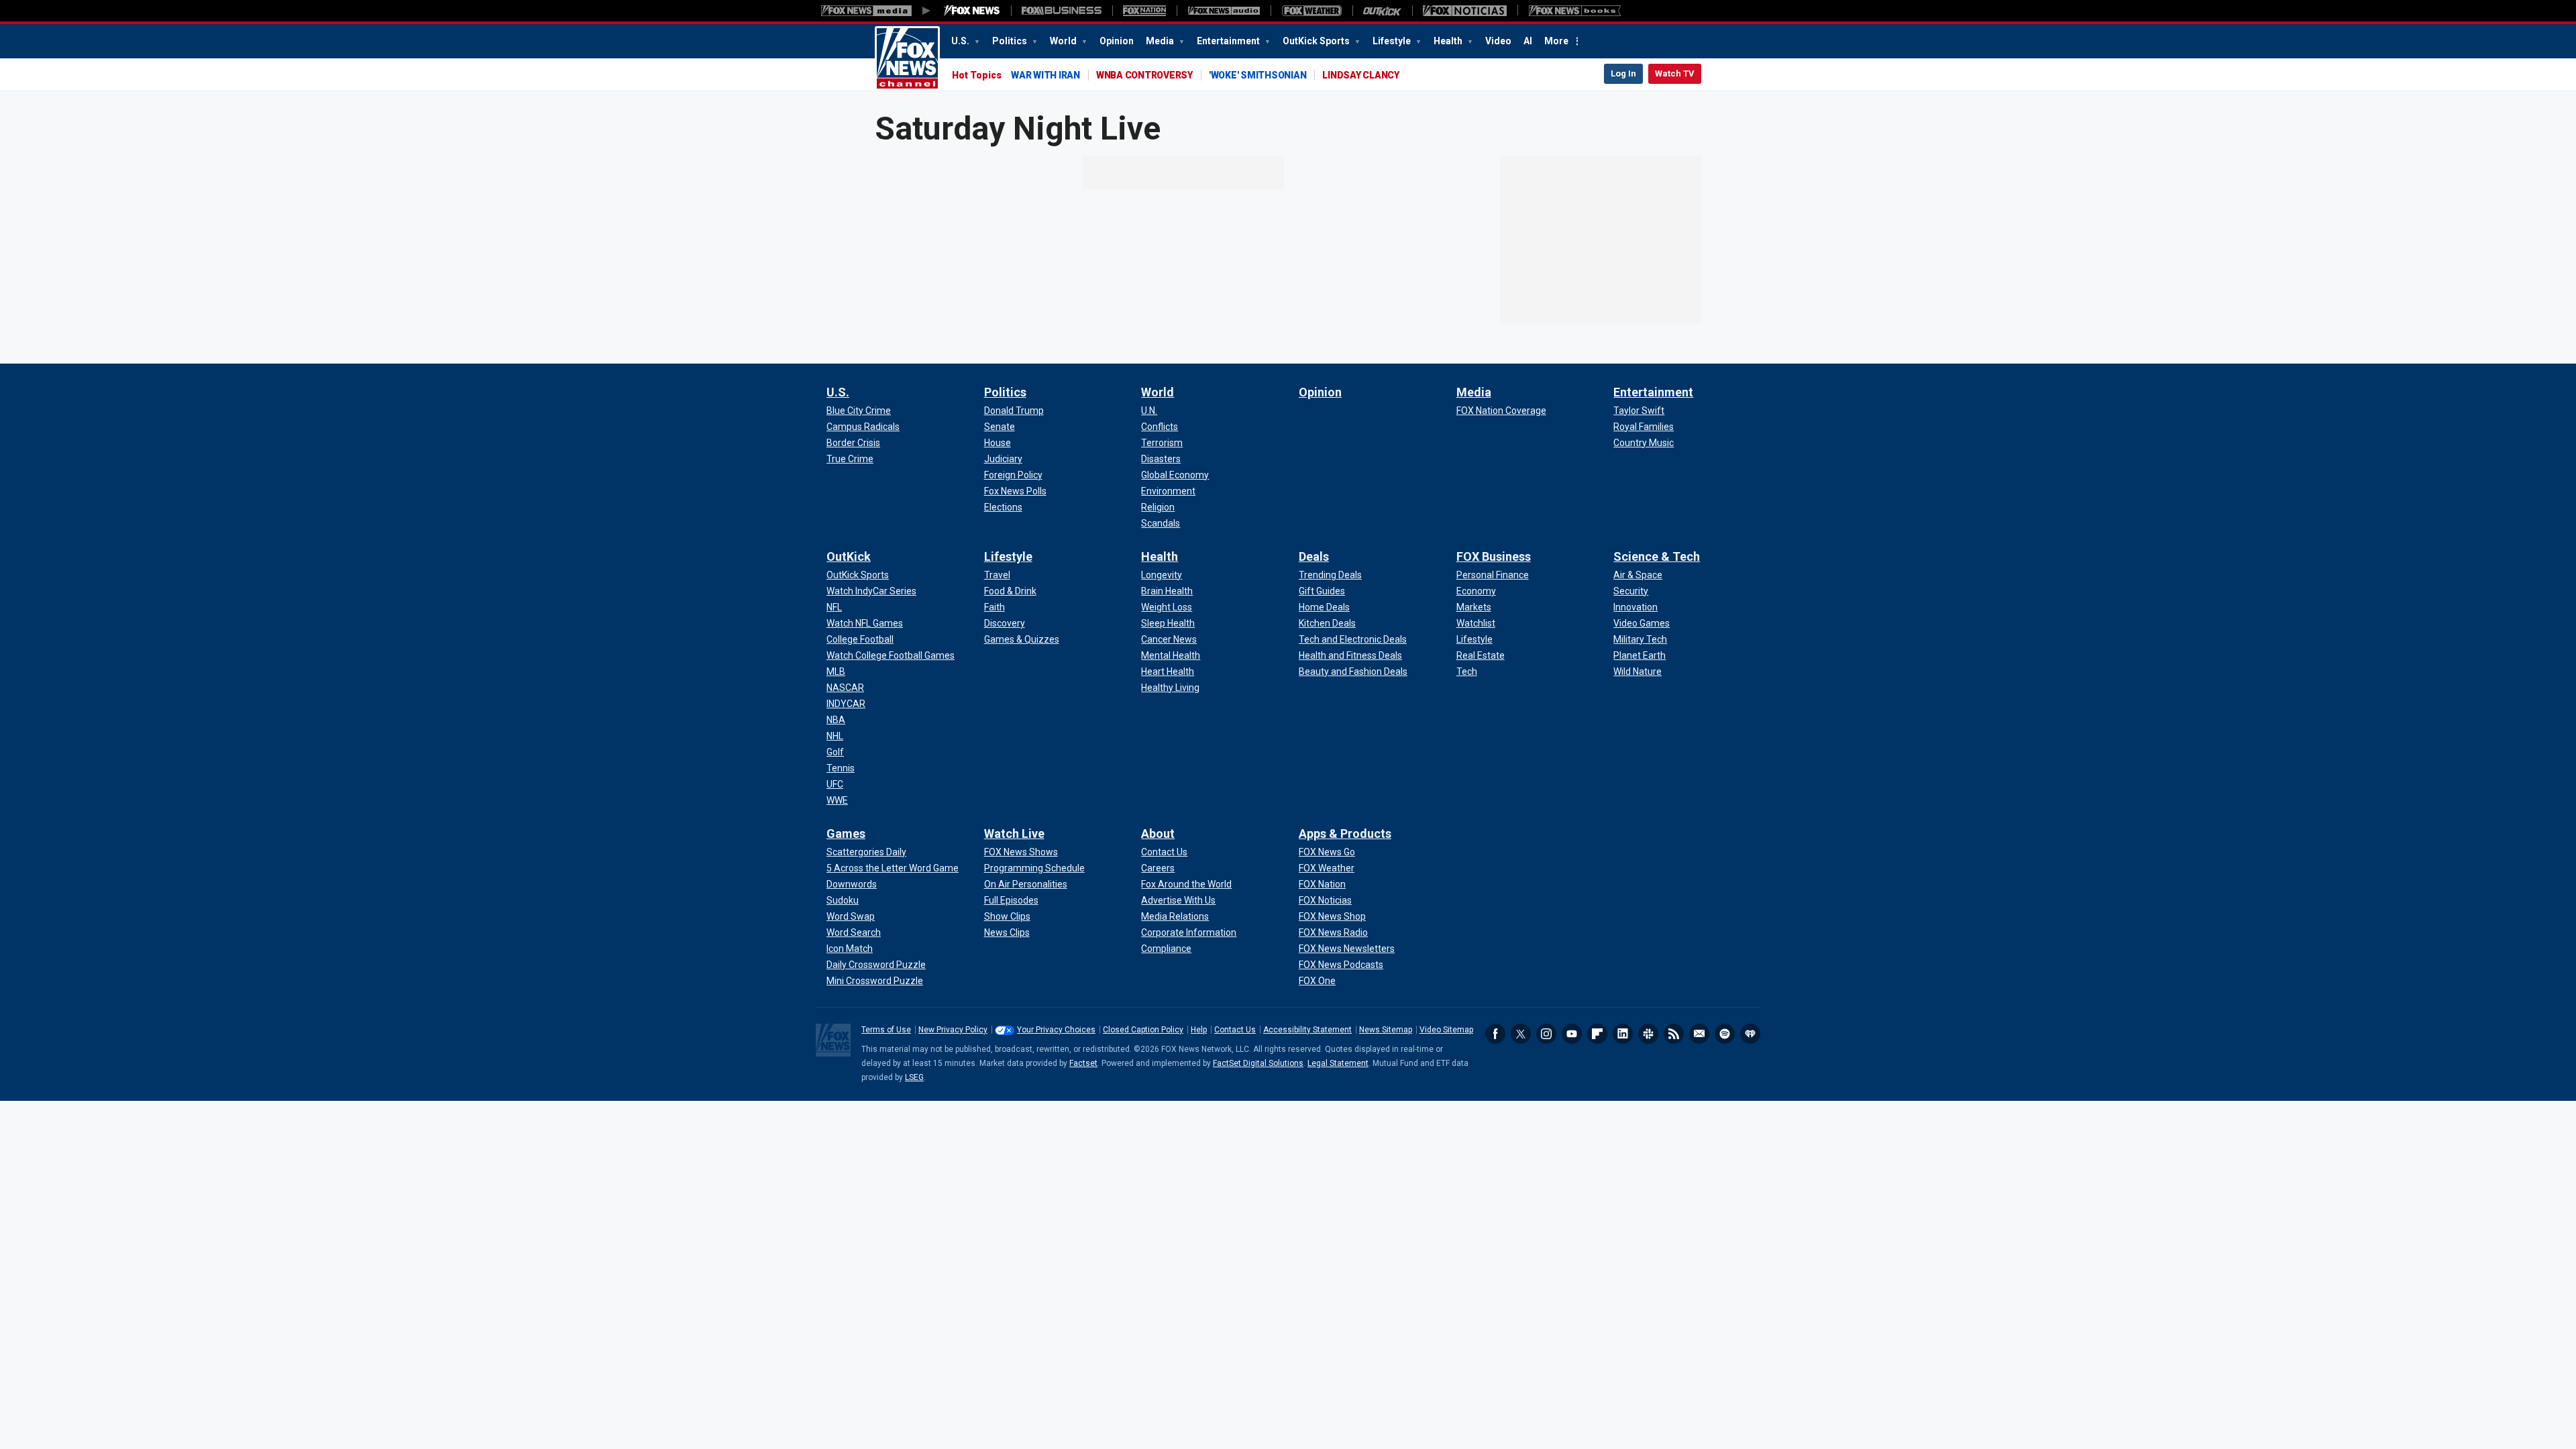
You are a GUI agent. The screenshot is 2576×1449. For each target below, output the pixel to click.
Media (1161, 41)
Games (846, 834)
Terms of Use (886, 1030)
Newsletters (1699, 1034)
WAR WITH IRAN (1045, 75)
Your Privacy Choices (1056, 1030)
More (1556, 41)
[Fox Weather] (1311, 11)
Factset (1083, 1063)
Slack (1648, 1034)
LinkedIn (1623, 1034)
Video (1498, 41)
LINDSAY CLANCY (1361, 75)
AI (1528, 41)
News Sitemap (1386, 1030)
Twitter (1521, 1034)
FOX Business (1494, 556)
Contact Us (1235, 1030)
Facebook (1495, 1034)
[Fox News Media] (972, 11)
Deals (1314, 556)
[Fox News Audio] (1224, 11)
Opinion (1117, 41)
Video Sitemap (1446, 1030)
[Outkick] (1382, 11)
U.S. (961, 41)
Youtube (1572, 1034)
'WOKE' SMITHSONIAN (1258, 75)
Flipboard (1597, 1034)
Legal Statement (1338, 1063)
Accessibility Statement (1307, 1030)
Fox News (907, 58)
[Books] (1575, 11)
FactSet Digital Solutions (1258, 1063)
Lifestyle (1393, 41)
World (1064, 41)
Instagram (1546, 1034)
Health (1449, 41)
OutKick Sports (1317, 41)
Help (1199, 1030)
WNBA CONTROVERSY (1144, 75)
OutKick (849, 556)
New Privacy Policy (953, 1030)
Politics (1011, 41)
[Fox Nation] (1144, 11)
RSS (1674, 1034)
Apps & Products (1345, 834)
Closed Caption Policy (1143, 1030)
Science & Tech (1657, 556)
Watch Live (1014, 834)
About (1158, 834)
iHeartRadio (1750, 1034)
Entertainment (1229, 41)
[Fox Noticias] (1465, 11)
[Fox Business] (1062, 11)
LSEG (914, 1077)
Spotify (1725, 1034)
